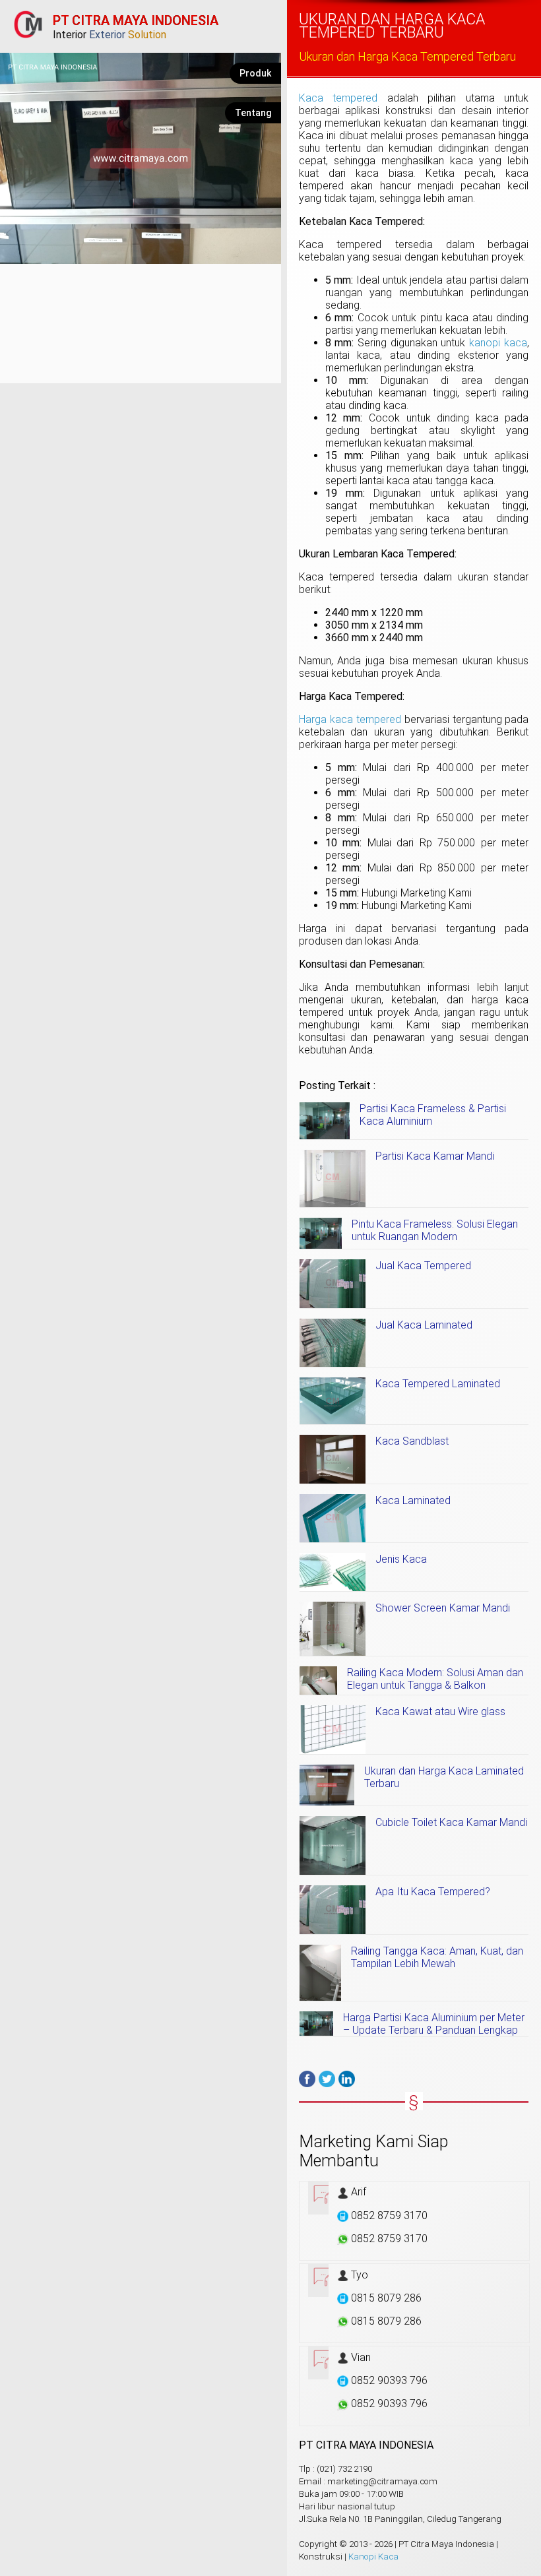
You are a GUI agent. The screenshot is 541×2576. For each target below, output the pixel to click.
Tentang (253, 113)
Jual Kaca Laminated (424, 1325)
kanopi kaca (498, 343)
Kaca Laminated (413, 1500)
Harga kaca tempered (350, 719)
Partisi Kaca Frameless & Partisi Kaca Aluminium (433, 1115)
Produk (255, 73)
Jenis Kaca (401, 1559)
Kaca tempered (338, 98)
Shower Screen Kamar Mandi (443, 1608)
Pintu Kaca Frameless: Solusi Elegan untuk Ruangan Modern (435, 1230)
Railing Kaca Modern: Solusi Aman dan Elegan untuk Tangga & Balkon (435, 1679)
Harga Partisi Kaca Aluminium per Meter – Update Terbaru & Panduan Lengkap (434, 2024)
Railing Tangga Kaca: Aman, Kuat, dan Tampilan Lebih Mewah (437, 1957)
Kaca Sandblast (412, 1441)
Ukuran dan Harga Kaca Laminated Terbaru (444, 1777)
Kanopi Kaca (373, 2557)
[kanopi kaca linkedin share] (347, 2079)
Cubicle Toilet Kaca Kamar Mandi (451, 1822)
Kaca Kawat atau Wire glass (440, 1712)
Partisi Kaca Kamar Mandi (435, 1156)
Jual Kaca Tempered (423, 1266)
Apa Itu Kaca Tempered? (433, 1892)
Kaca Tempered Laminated (438, 1384)
